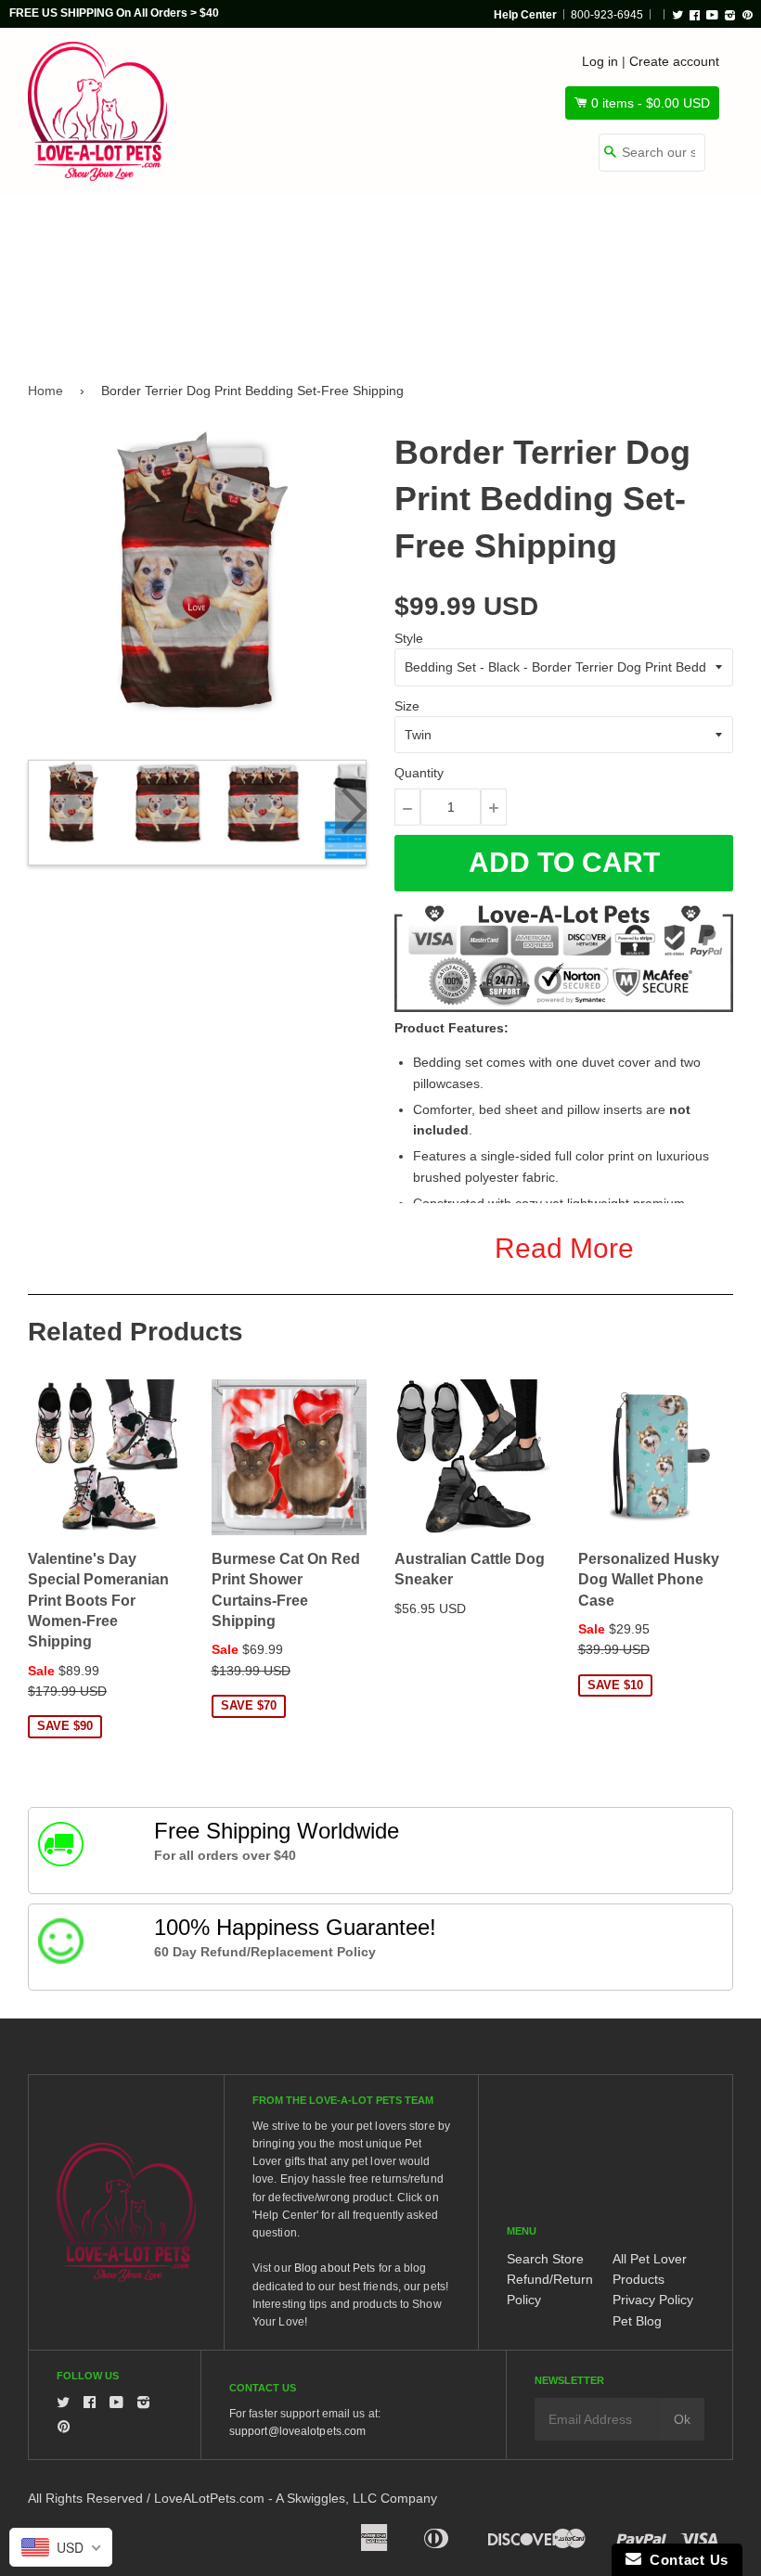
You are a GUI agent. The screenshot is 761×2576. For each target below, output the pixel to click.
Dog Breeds (82, 234)
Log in (600, 61)
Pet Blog (637, 2321)
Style (409, 638)
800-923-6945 (607, 15)
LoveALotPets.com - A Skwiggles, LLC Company (296, 2498)
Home (45, 391)
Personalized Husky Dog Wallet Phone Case (649, 1580)
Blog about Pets (335, 2268)
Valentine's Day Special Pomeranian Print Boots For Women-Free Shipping (98, 1601)
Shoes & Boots (630, 234)
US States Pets (479, 234)
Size (407, 706)
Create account (674, 61)
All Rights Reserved (85, 2498)
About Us (181, 313)
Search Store (545, 2259)
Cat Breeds (213, 234)
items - (651, 103)
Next (351, 811)
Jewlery (70, 313)
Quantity (419, 773)
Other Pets (340, 234)
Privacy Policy (653, 2300)
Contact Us (685, 2560)
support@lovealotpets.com (297, 2431)
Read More (564, 1248)
